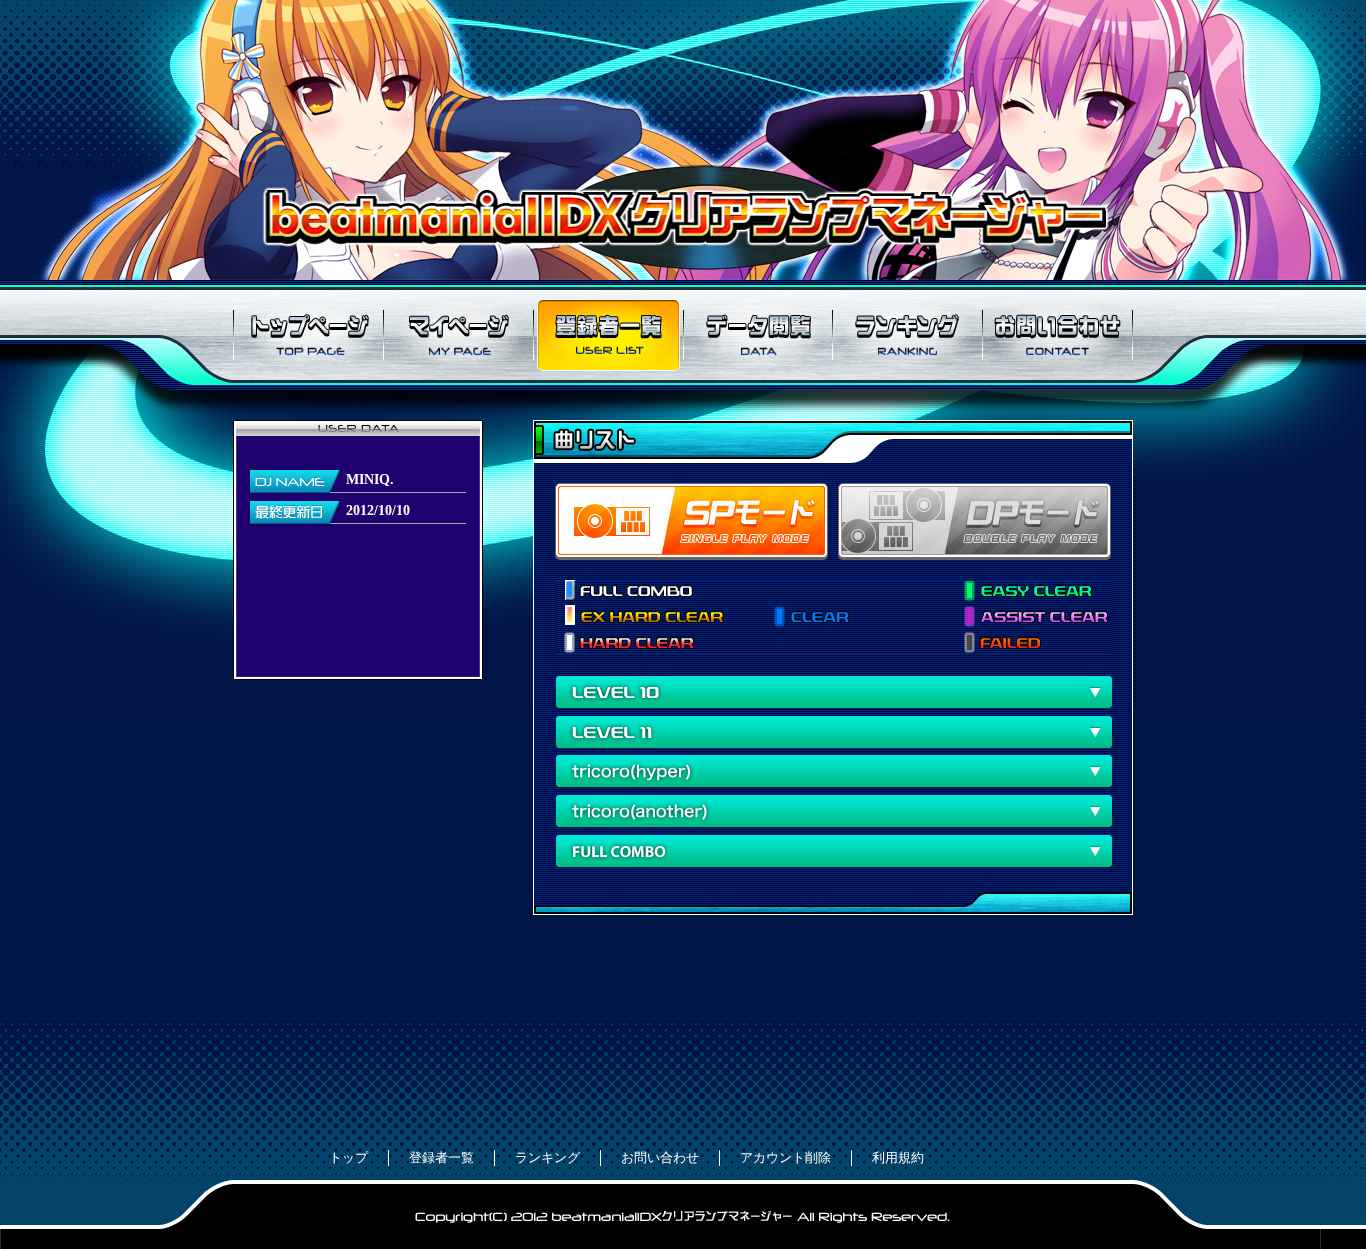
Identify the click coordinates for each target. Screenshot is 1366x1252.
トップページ (308, 335)
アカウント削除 (785, 1157)
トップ (348, 1157)
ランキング (908, 335)
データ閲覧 (758, 335)
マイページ (458, 335)
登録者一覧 (608, 335)
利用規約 (898, 1157)
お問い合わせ (1058, 335)
